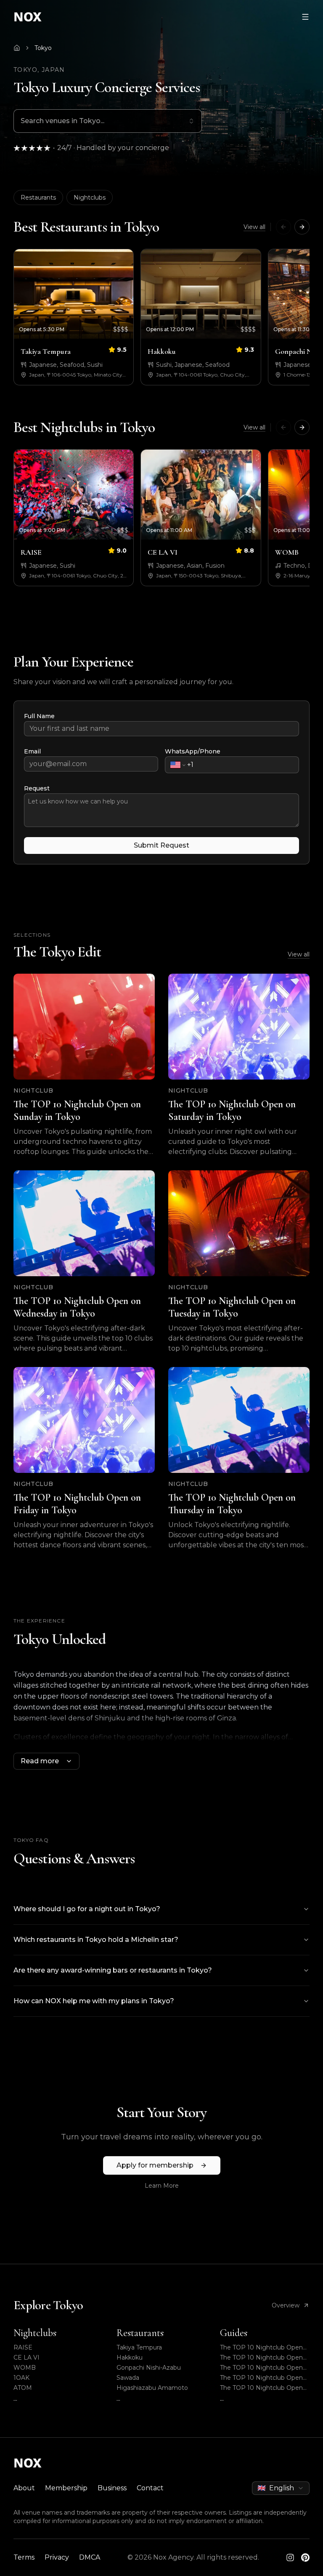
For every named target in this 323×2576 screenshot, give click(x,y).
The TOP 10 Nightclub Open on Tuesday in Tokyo (261, 2378)
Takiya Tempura (139, 2347)
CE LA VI (26, 2357)
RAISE (23, 2347)
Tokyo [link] (43, 48)
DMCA (90, 2557)
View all (254, 227)
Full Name (39, 716)
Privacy (57, 2557)
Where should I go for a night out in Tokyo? (87, 1909)
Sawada (128, 2378)
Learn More (162, 2186)
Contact (150, 2488)
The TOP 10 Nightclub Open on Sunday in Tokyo (261, 2348)
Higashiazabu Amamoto (152, 2388)
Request (37, 788)
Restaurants (38, 198)
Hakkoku (130, 2357)
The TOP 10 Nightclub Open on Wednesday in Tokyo (261, 2368)
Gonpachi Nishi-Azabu (149, 2368)
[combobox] (108, 121)
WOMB (25, 2368)
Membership (66, 2488)
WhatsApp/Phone (193, 751)
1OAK (21, 2378)
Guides (234, 2333)
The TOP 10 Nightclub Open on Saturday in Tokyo (261, 2358)
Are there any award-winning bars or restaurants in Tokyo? (113, 1970)
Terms (24, 2557)
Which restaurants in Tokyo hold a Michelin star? (96, 1940)
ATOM (23, 2388)
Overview (286, 2305)
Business (112, 2488)
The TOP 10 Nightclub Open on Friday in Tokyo (261, 2388)
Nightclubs (90, 198)
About (24, 2488)
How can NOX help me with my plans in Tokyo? (94, 2001)
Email (32, 751)
